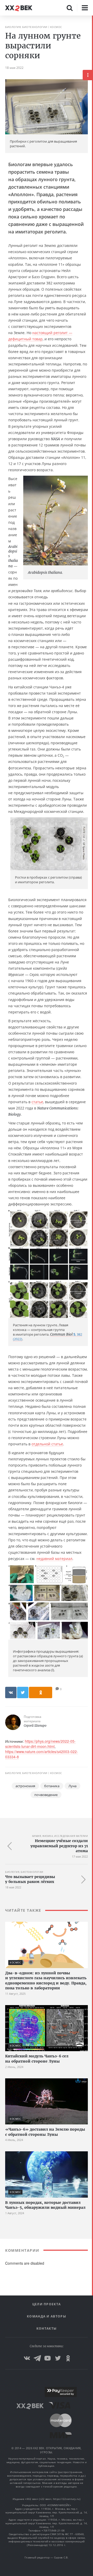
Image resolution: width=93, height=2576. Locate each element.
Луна (72, 1786)
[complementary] (92, 1296)
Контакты (47, 2328)
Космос (56, 27)
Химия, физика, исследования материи (60, 1836)
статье (37, 1102)
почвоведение (46, 1795)
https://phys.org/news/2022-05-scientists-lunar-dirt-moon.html (40, 1744)
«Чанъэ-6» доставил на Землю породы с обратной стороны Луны (45, 2132)
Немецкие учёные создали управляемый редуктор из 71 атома (59, 1846)
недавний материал (54, 1559)
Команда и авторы (47, 2316)
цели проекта (47, 2304)
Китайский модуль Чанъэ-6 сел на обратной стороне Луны (37, 2059)
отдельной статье (47, 1444)
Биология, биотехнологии (26, 27)
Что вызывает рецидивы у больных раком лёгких (30, 1879)
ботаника (52, 1786)
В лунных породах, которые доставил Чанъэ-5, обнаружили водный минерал (45, 2205)
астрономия (25, 1786)
